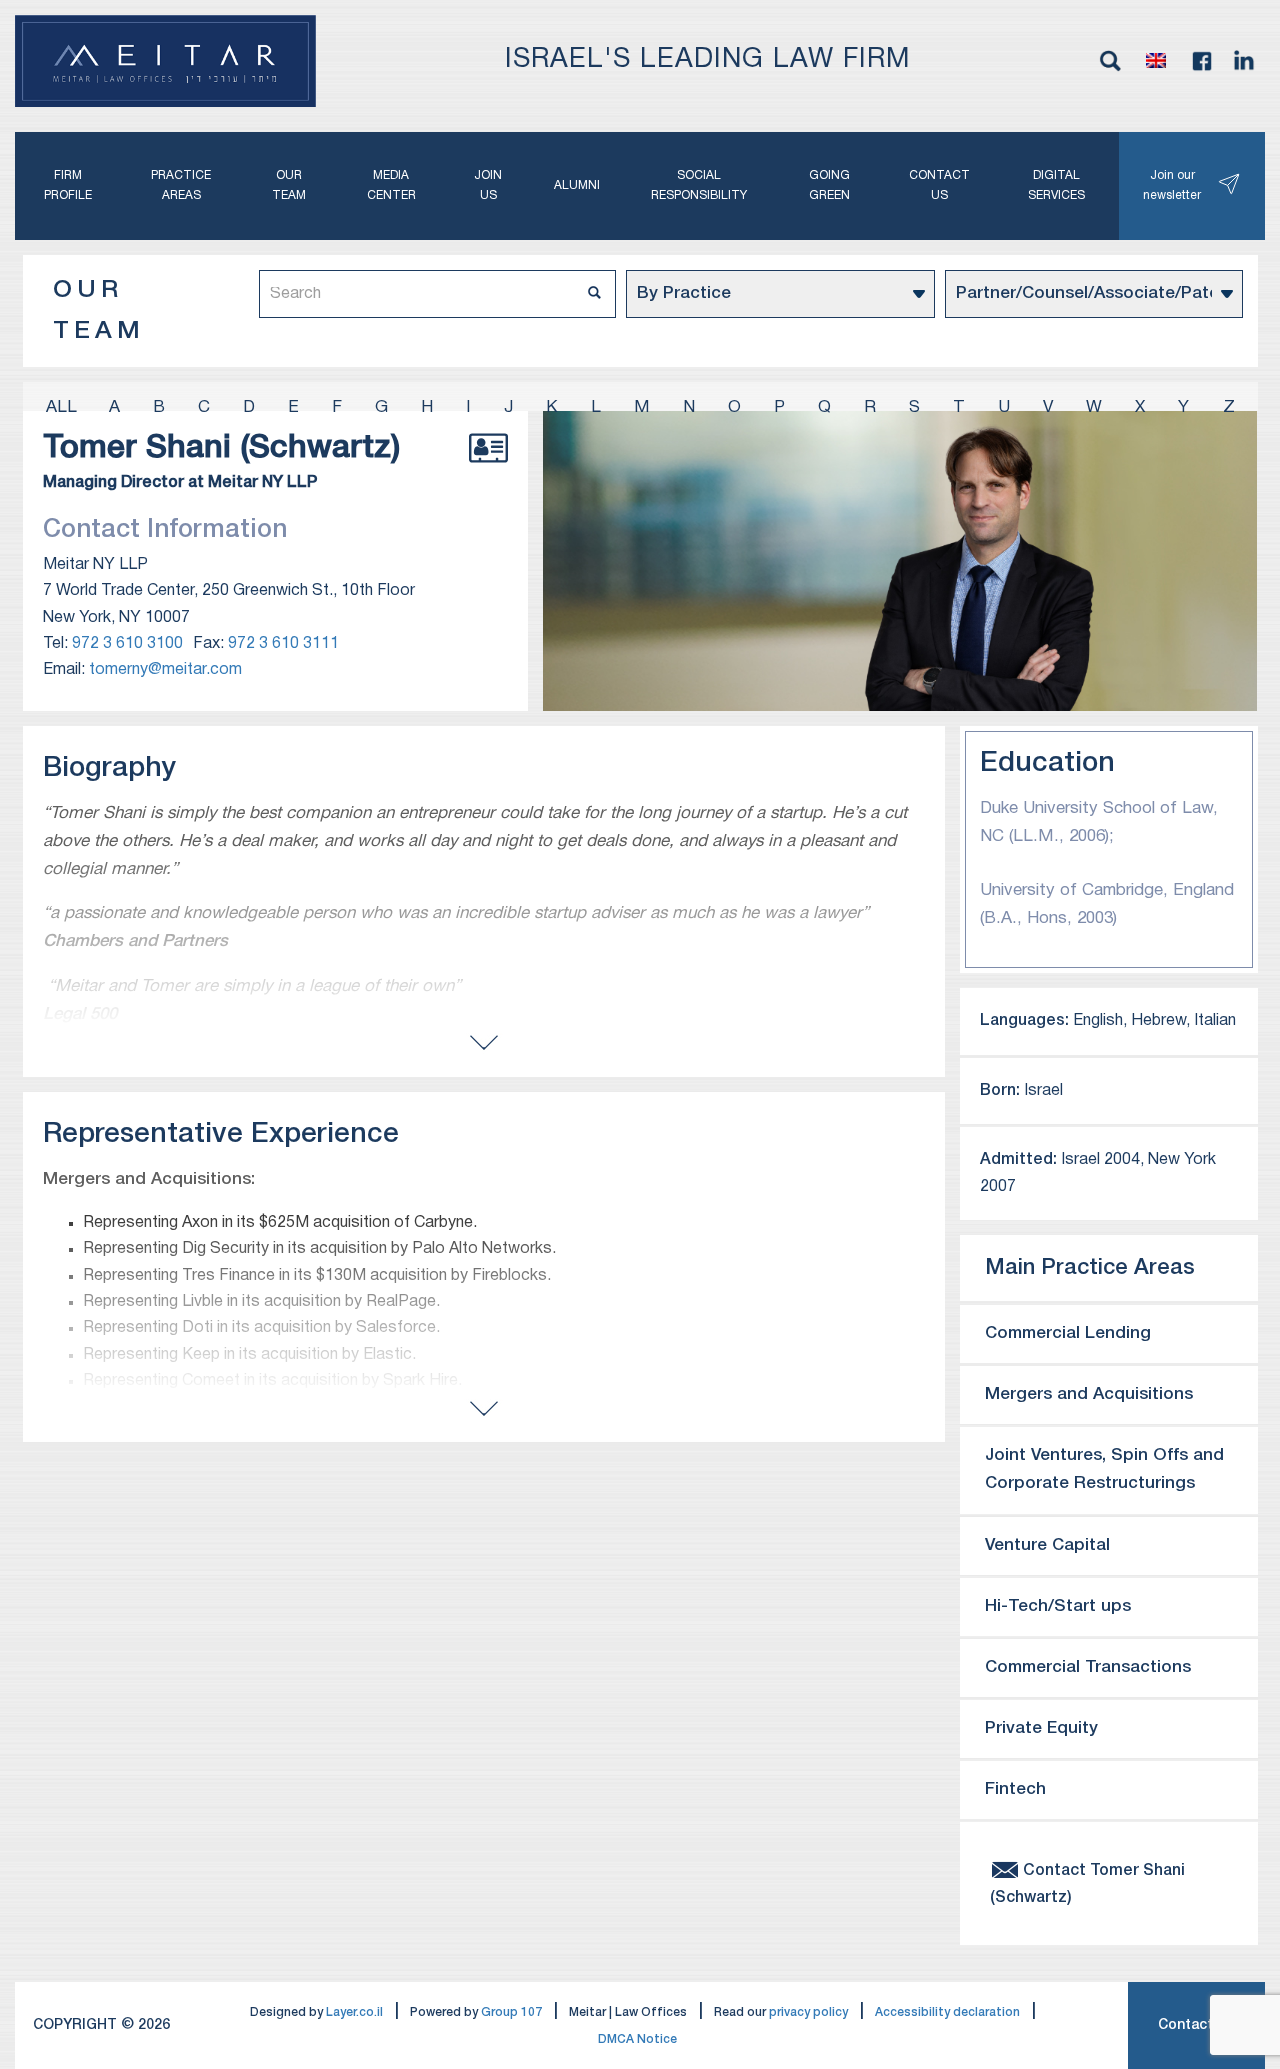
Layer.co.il (354, 2012)
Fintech (1015, 1789)
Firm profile (68, 185)
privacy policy (808, 2012)
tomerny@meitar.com (165, 670)
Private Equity (1041, 1728)
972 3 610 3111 (283, 644)
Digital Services (1056, 185)
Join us (488, 185)
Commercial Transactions (1088, 1667)
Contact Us (1196, 2025)
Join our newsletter (1172, 185)
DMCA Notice (637, 2039)
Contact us (939, 185)
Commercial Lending (1068, 1333)
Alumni (577, 185)
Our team (289, 185)
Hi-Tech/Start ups (1058, 1606)
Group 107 (511, 2012)
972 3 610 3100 (127, 644)
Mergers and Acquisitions (1089, 1394)
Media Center (391, 185)
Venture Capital (1047, 1545)
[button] (1156, 61)
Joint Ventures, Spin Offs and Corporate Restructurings (1104, 1469)
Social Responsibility (699, 185)
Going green (829, 185)
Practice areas (181, 185)
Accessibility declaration (947, 2012)
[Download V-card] (488, 470)
